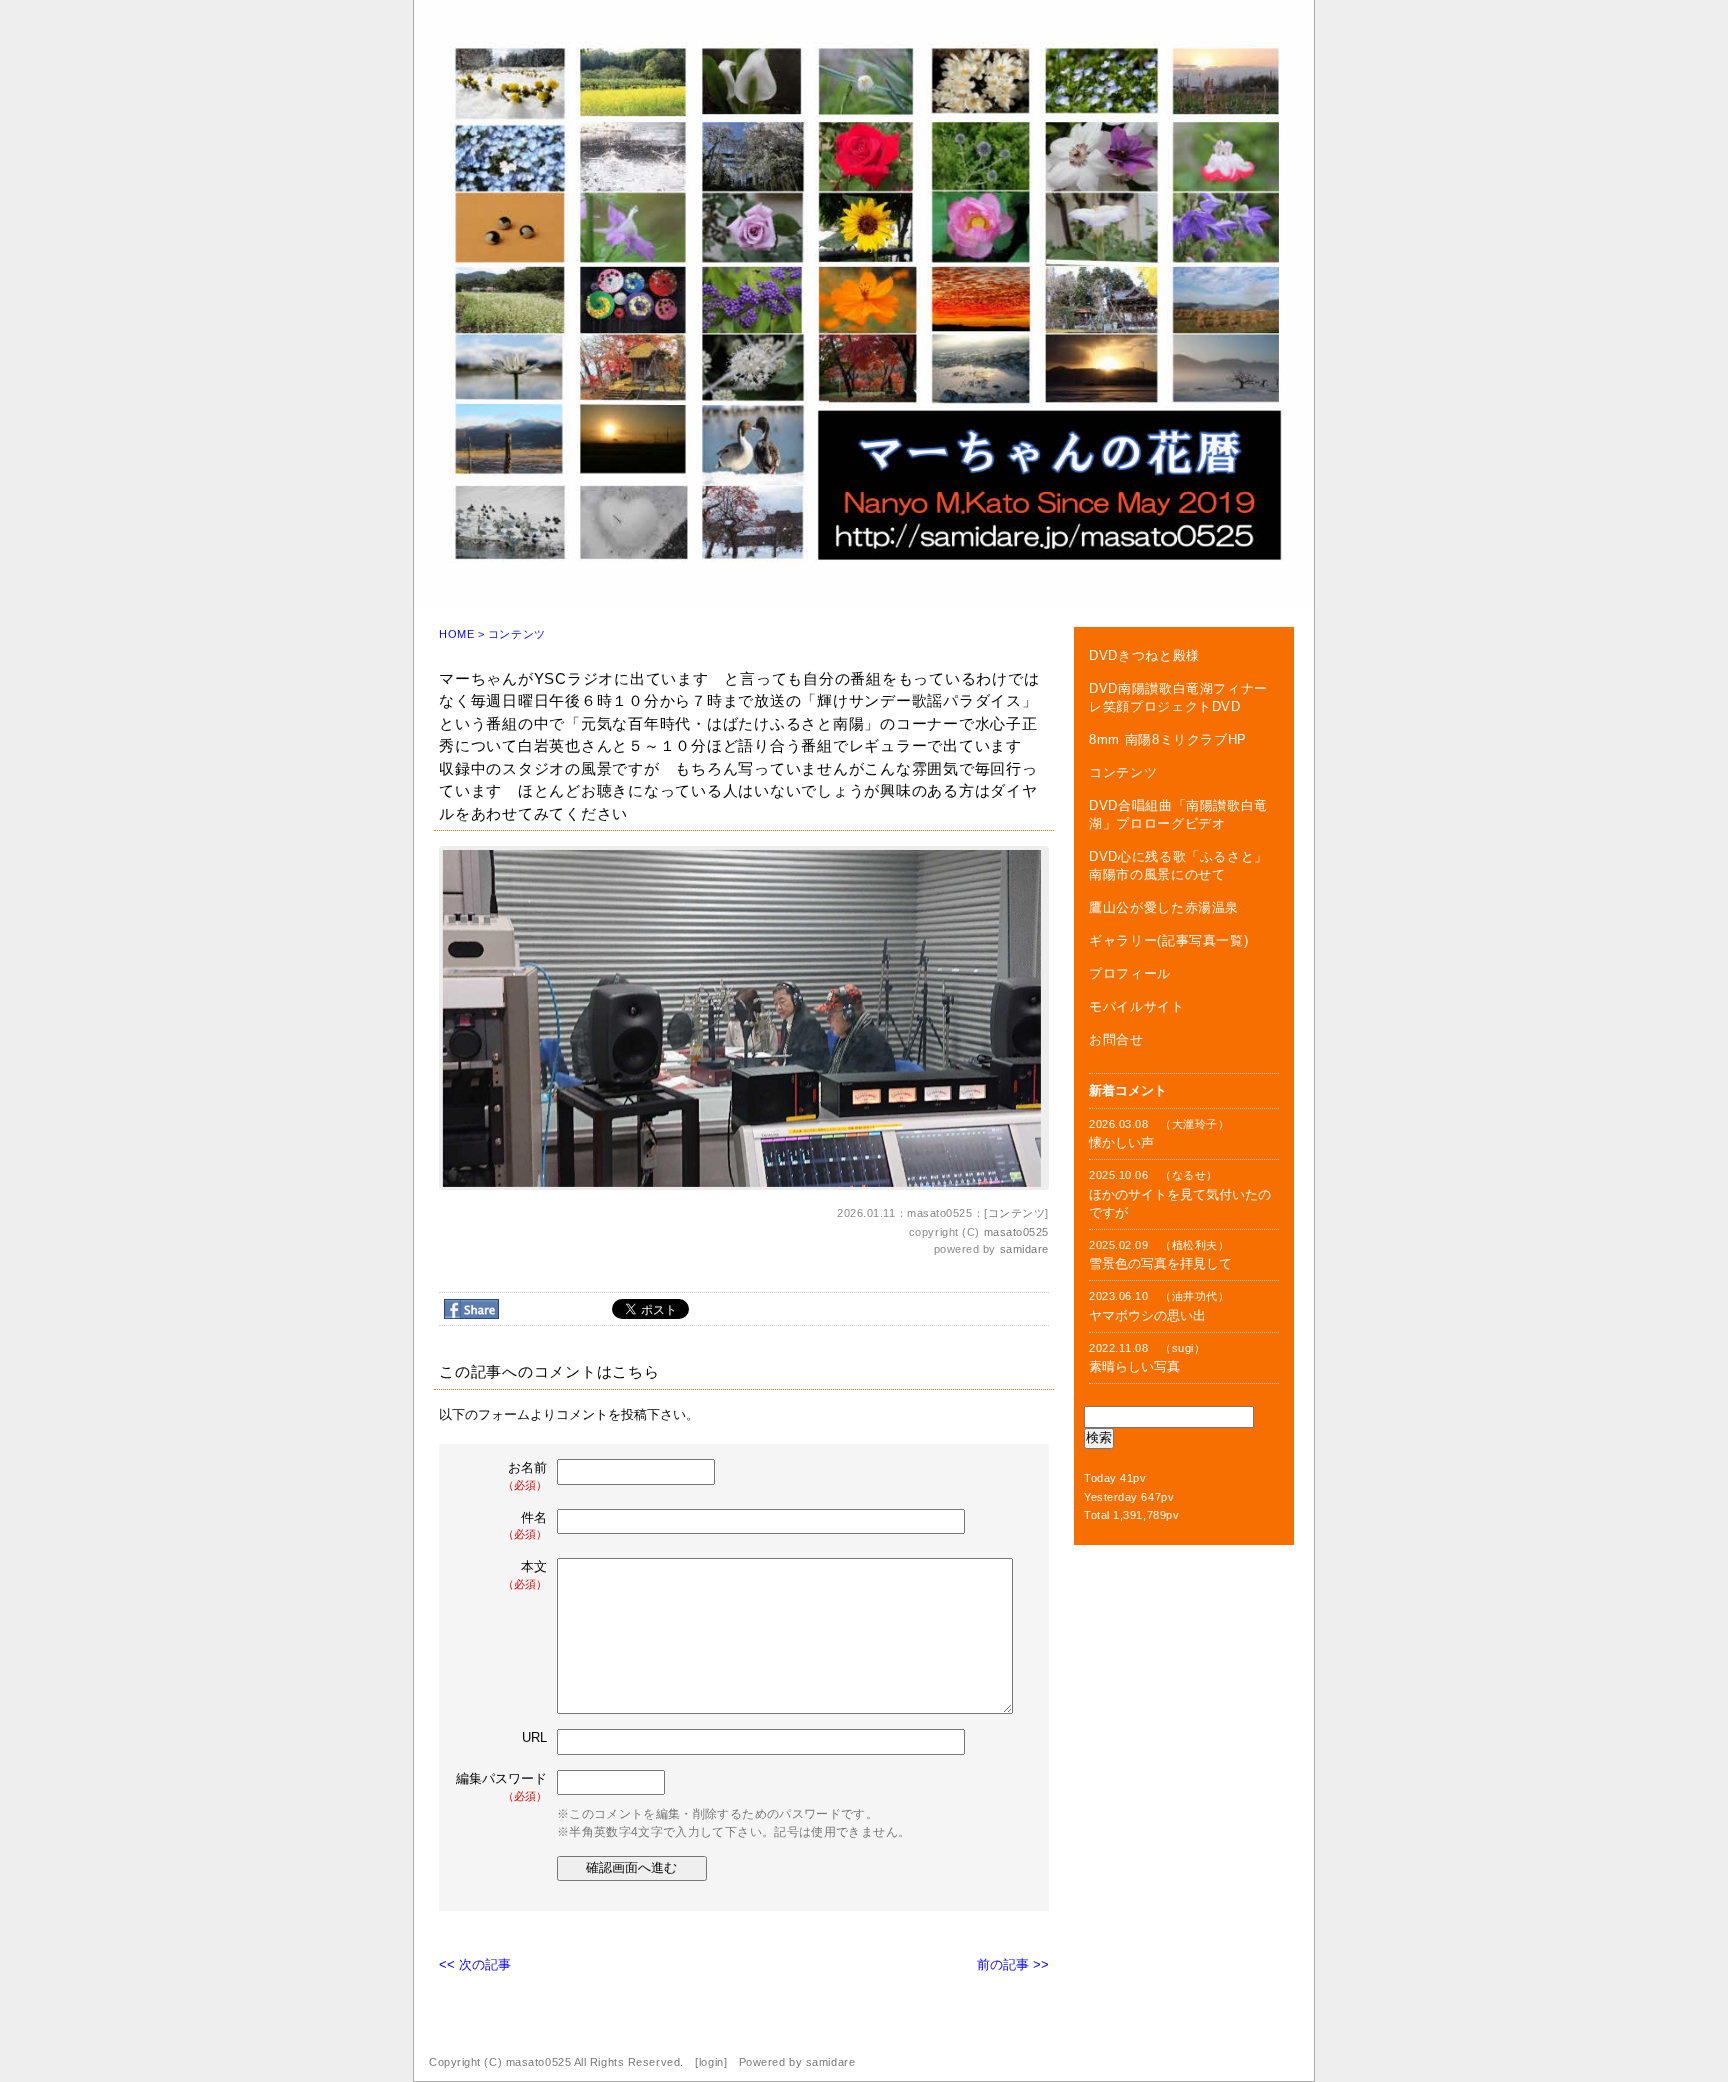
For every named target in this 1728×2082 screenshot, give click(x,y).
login (711, 2062)
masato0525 (1017, 1232)
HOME (456, 634)
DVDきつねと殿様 (1144, 655)
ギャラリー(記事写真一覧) (1168, 940)
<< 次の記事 (475, 1964)
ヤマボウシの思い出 (1147, 1315)
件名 (525, 1525)
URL (534, 1737)
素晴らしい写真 (1134, 1366)
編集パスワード (501, 1786)
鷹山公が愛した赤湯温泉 (1164, 907)
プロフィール (1130, 973)
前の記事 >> (1013, 1964)
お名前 (525, 1475)
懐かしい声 (1121, 1142)
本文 (525, 1574)
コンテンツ (517, 634)
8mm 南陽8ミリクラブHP (1168, 739)
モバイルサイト (1137, 1006)
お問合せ (1116, 1039)
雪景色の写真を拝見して (1160, 1263)
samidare (1024, 1249)
